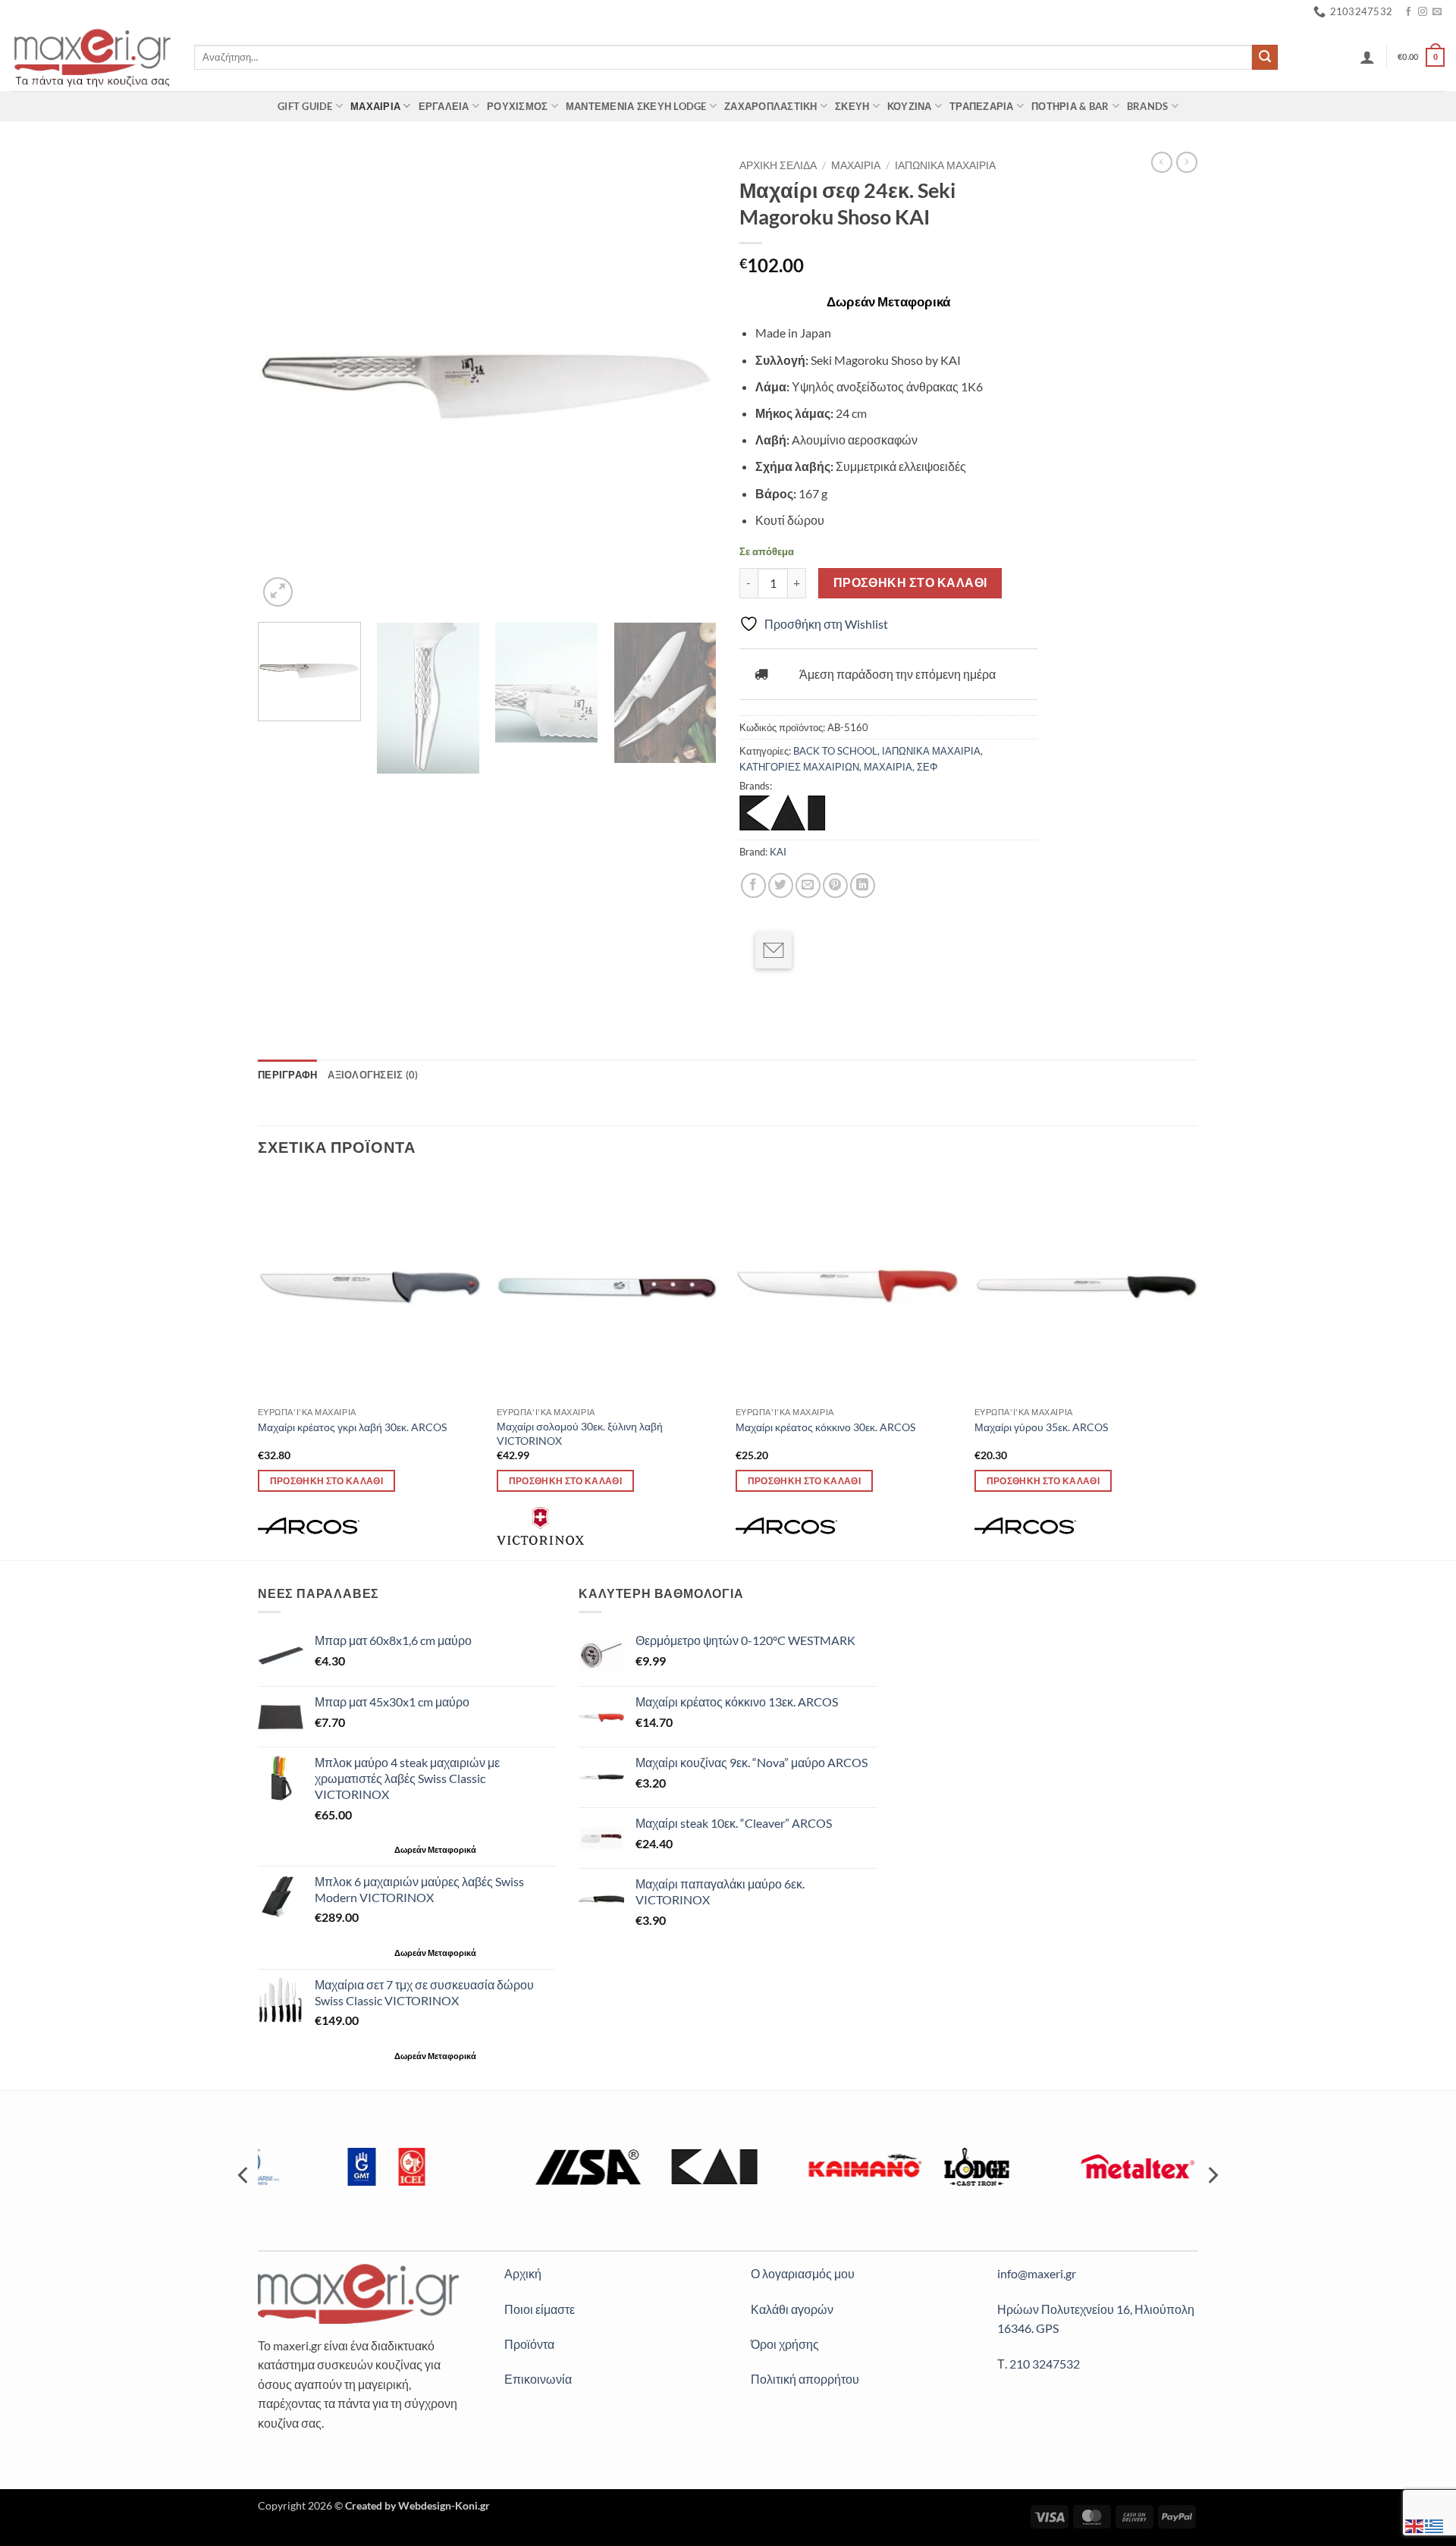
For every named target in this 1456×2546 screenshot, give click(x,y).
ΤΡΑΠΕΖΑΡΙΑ (982, 106)
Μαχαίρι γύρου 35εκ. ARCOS (1041, 1427)
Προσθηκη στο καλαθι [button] (327, 1481)
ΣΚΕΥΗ (852, 106)
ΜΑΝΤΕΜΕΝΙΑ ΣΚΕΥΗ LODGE (636, 106)
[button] (1367, 57)
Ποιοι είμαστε (540, 2309)
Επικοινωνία (538, 2379)
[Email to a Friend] (808, 885)
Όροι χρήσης (785, 2344)
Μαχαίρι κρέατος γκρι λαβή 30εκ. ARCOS (352, 1427)
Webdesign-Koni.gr (444, 2505)
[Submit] (1265, 58)
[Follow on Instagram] (1423, 12)
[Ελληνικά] (1435, 2524)
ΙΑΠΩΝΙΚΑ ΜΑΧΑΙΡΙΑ (945, 165)
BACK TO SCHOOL (835, 751)
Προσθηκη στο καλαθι (910, 582)
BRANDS (1148, 106)
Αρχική (523, 2273)
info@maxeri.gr (1037, 2273)
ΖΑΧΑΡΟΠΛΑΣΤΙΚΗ (771, 106)
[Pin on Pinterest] (835, 885)
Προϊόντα (529, 2344)
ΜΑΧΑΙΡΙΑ (375, 106)
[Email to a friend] (773, 950)
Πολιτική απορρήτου (805, 2379)
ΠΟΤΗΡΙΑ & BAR (1070, 106)
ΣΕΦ (927, 767)
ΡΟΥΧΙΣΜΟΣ (517, 106)
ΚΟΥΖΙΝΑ (910, 106)
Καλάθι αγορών (792, 2309)
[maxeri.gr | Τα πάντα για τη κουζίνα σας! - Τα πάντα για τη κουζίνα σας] (91, 57)
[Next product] (1162, 162)
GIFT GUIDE (305, 106)
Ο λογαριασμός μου (803, 2273)
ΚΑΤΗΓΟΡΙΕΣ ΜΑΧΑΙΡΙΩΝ (799, 767)
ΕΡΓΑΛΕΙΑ (444, 106)
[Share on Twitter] (781, 885)
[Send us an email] (1437, 12)
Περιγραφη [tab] (287, 1075)
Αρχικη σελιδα (778, 165)
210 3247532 (1045, 2364)
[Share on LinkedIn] (863, 885)
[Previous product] (1187, 162)
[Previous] (286, 381)
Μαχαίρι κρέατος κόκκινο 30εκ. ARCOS (825, 1427)
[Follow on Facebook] (1408, 12)
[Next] (689, 381)
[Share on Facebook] (753, 885)
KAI (778, 852)
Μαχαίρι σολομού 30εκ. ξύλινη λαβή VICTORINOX (580, 1433)
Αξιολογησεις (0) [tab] (373, 1075)
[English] (1415, 2524)
